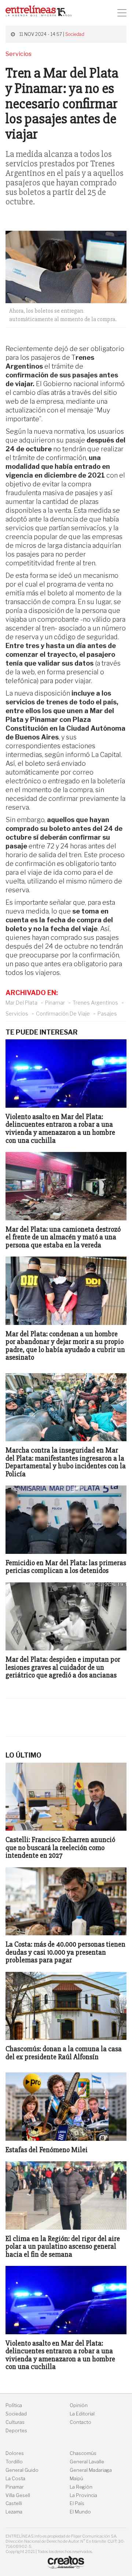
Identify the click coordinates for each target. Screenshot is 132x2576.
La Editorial (82, 2414)
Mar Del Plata (21, 1003)
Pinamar (55, 1003)
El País (77, 2503)
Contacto (80, 2422)
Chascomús (83, 2453)
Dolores (15, 2453)
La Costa (15, 2479)
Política (14, 2405)
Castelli (14, 2503)
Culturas (15, 2422)
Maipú (76, 2479)
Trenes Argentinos (95, 1003)
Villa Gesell (18, 2495)
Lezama (14, 2512)
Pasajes (107, 1014)
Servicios (17, 1014)
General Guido (22, 2470)
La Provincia (83, 2495)
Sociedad (75, 34)
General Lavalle (87, 2462)
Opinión (79, 2405)
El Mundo (80, 2512)
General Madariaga (91, 2470)
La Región (81, 2487)
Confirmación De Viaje (63, 1014)
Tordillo (14, 2462)
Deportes (16, 2431)
